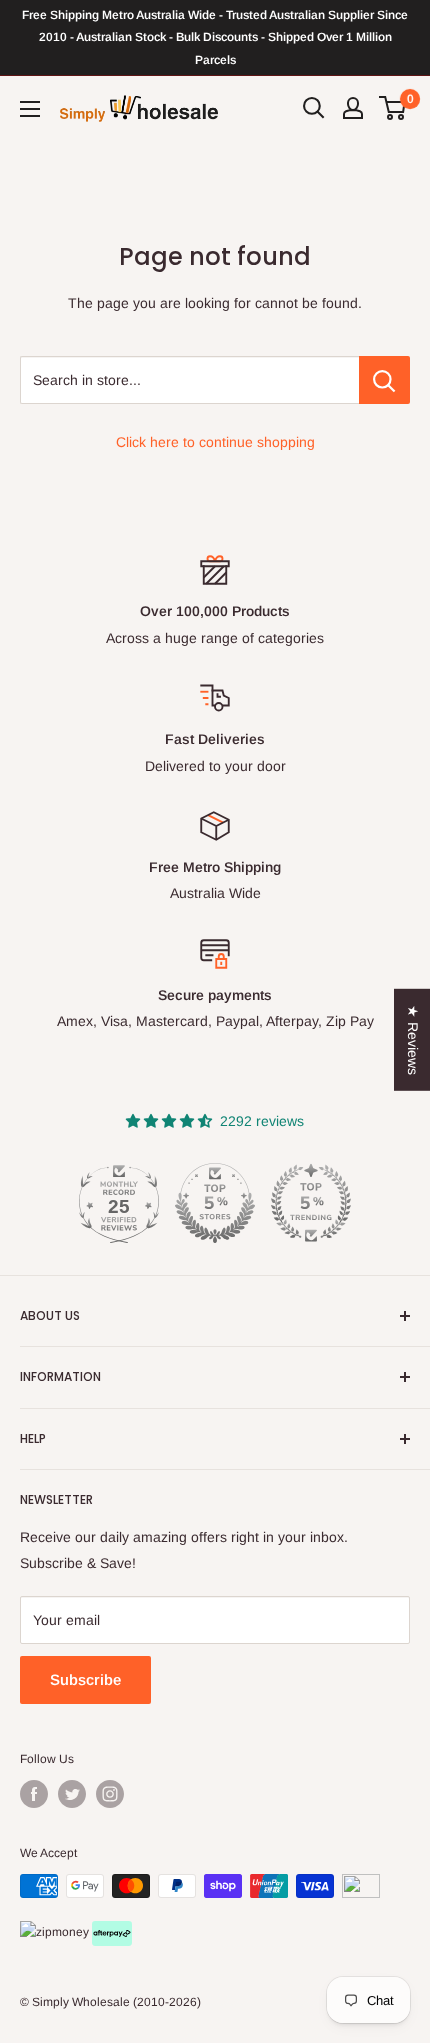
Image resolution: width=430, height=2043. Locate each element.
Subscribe (85, 1679)
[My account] (353, 108)
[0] (393, 108)
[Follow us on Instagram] (110, 1794)
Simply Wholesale (81, 2002)
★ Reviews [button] (413, 1039)
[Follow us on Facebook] (34, 1794)
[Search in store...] (384, 380)
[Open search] (314, 108)
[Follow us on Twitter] (72, 1794)
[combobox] (189, 380)
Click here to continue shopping (215, 442)
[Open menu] (30, 109)
